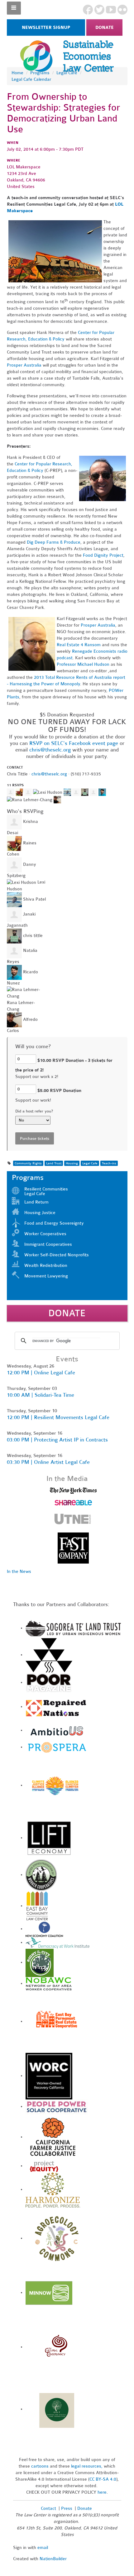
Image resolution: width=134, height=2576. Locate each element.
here (102, 2492)
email (43, 2548)
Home (17, 73)
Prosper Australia (24, 365)
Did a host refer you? (34, 1111)
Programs (40, 73)
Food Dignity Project (103, 555)
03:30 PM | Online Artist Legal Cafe (48, 1462)
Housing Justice (40, 1213)
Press (67, 2508)
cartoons (40, 2466)
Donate (105, 27)
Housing (72, 1163)
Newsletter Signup (46, 27)
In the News (19, 1571)
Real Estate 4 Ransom (79, 645)
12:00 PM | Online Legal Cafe (41, 1373)
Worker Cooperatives (45, 1234)
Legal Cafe (67, 73)
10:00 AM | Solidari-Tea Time (41, 1395)
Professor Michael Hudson (83, 664)
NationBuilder (53, 2559)
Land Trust (54, 1163)
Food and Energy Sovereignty (54, 1223)
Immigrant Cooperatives (48, 1244)
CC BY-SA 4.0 (103, 2479)
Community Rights (28, 1163)
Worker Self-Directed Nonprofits (57, 1255)
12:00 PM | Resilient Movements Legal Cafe (58, 1417)
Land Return (36, 1202)
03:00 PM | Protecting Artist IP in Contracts (57, 1440)
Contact (48, 2508)
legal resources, (87, 2466)
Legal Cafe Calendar (31, 79)
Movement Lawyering (46, 1276)
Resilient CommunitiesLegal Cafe (46, 1191)
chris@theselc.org (50, 750)
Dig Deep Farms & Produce (54, 542)
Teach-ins (109, 1163)
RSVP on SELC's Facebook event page (74, 743)
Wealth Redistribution (46, 1265)
